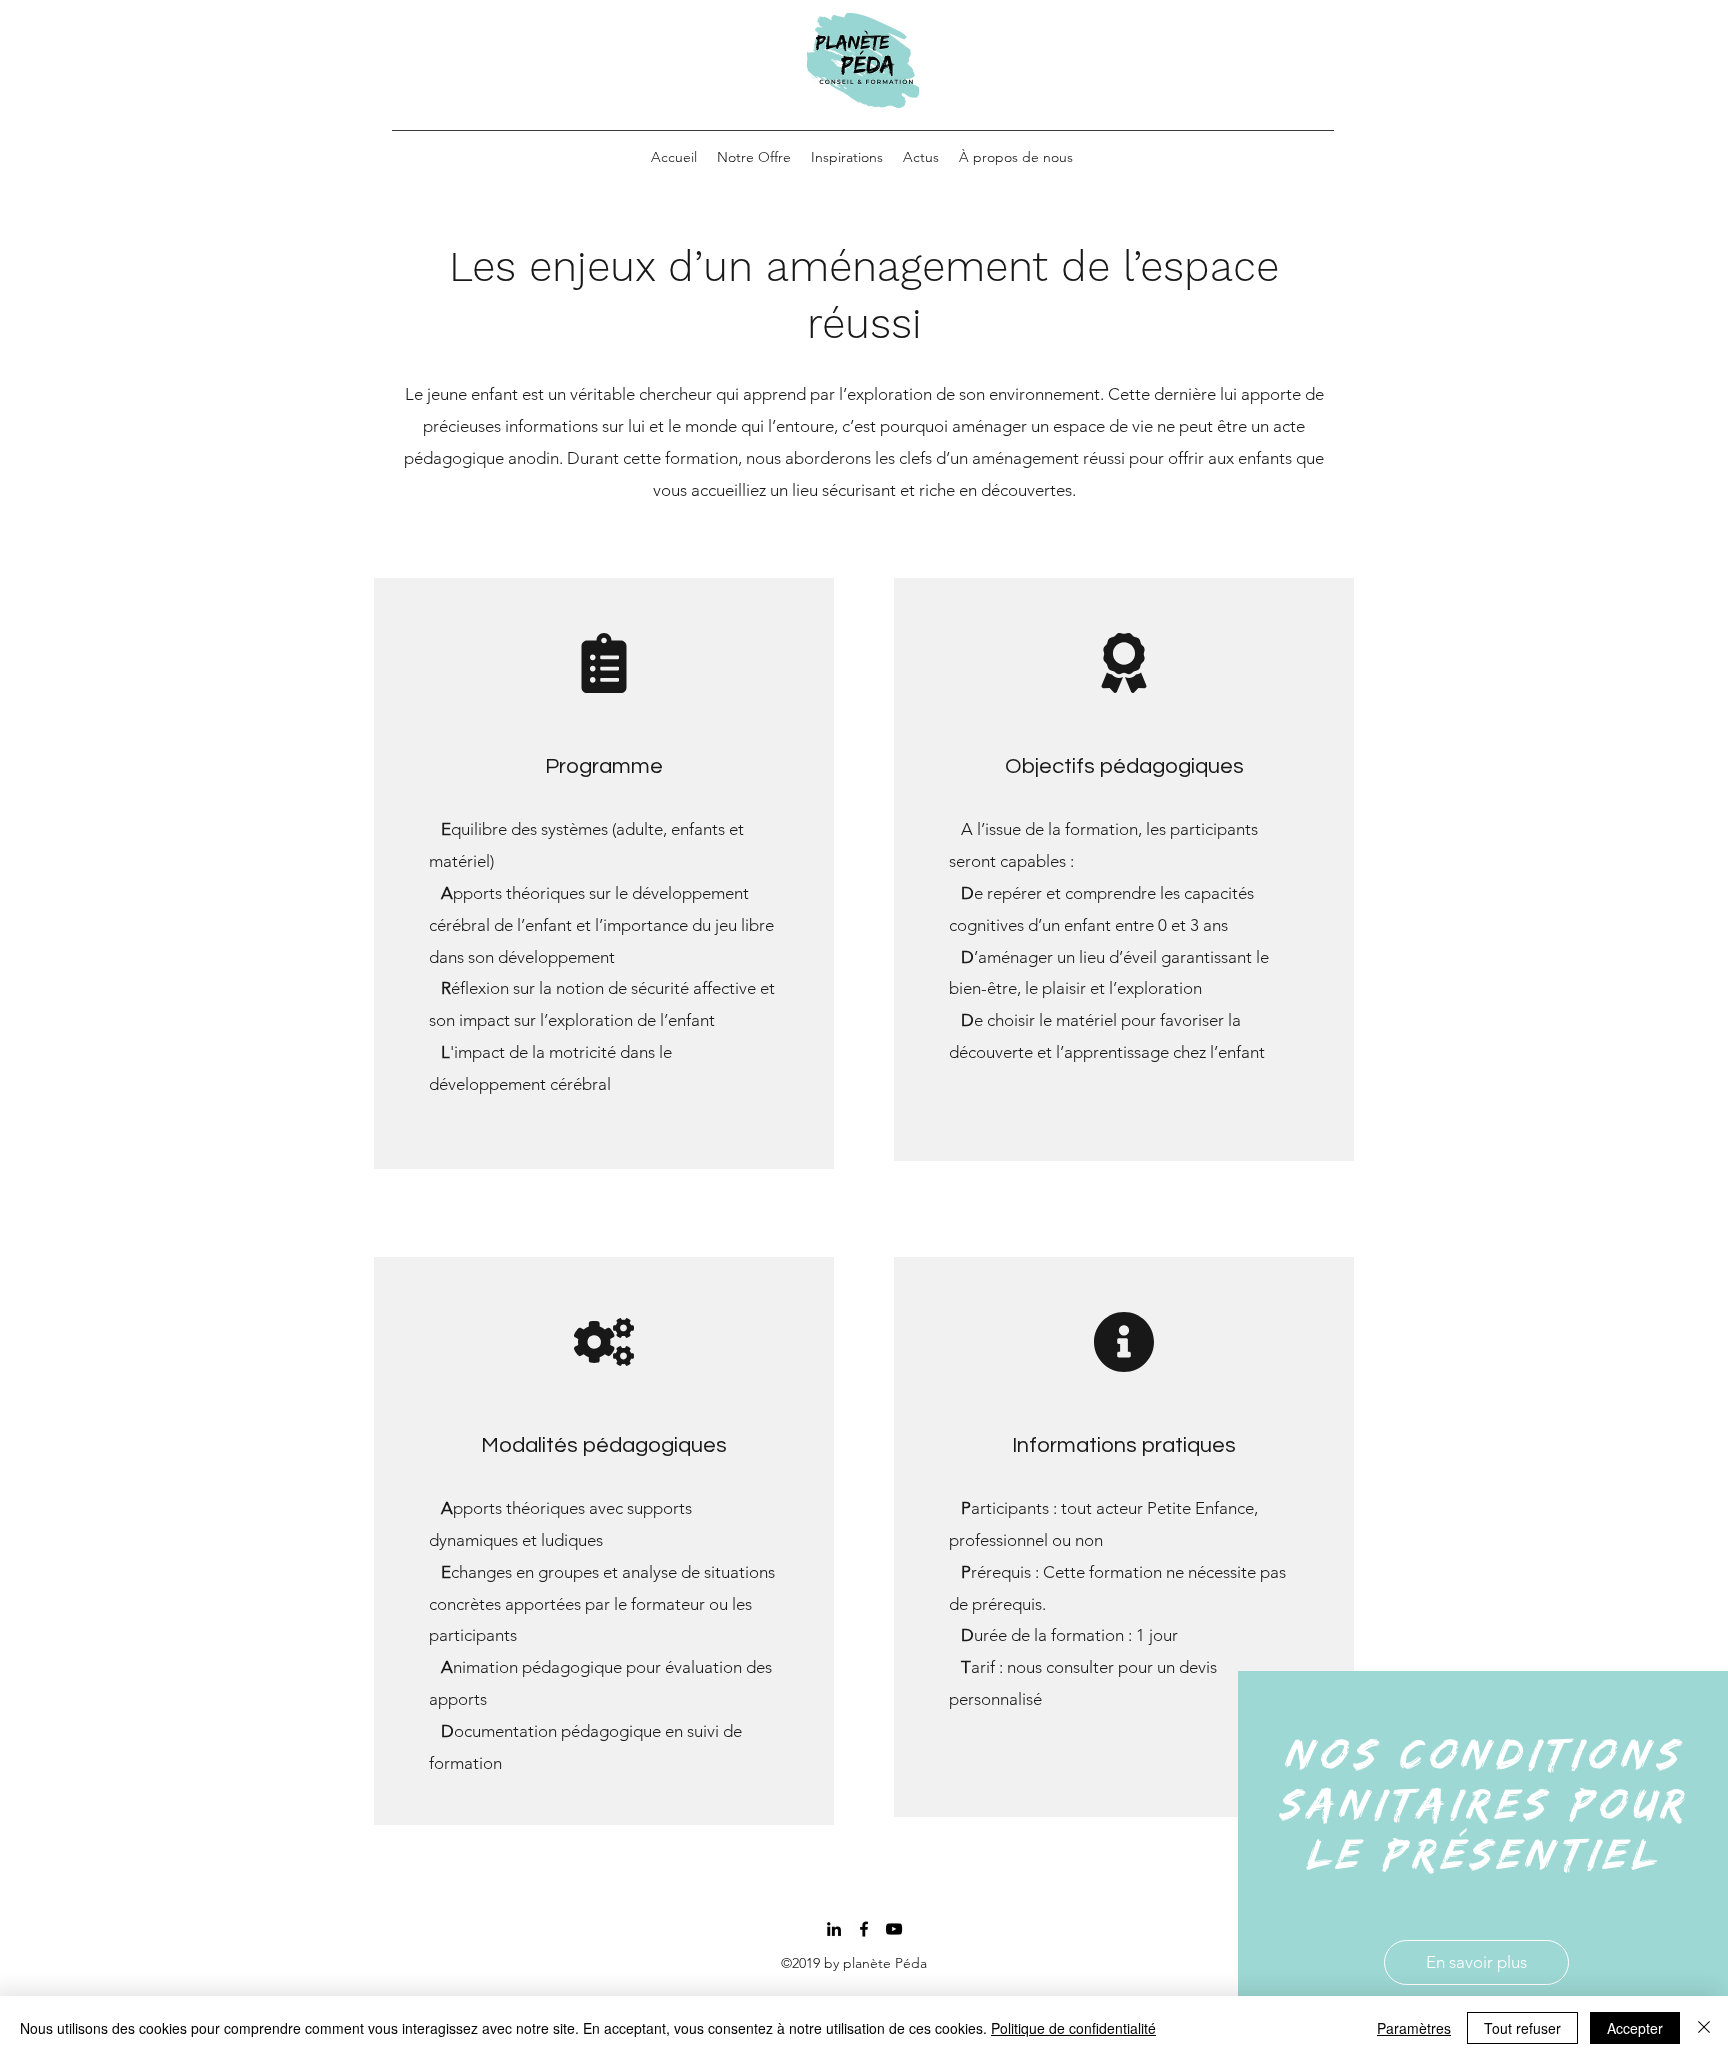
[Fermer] (1704, 2028)
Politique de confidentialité (1073, 2028)
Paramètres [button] (1414, 2028)
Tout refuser (1522, 2028)
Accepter (1635, 2028)
